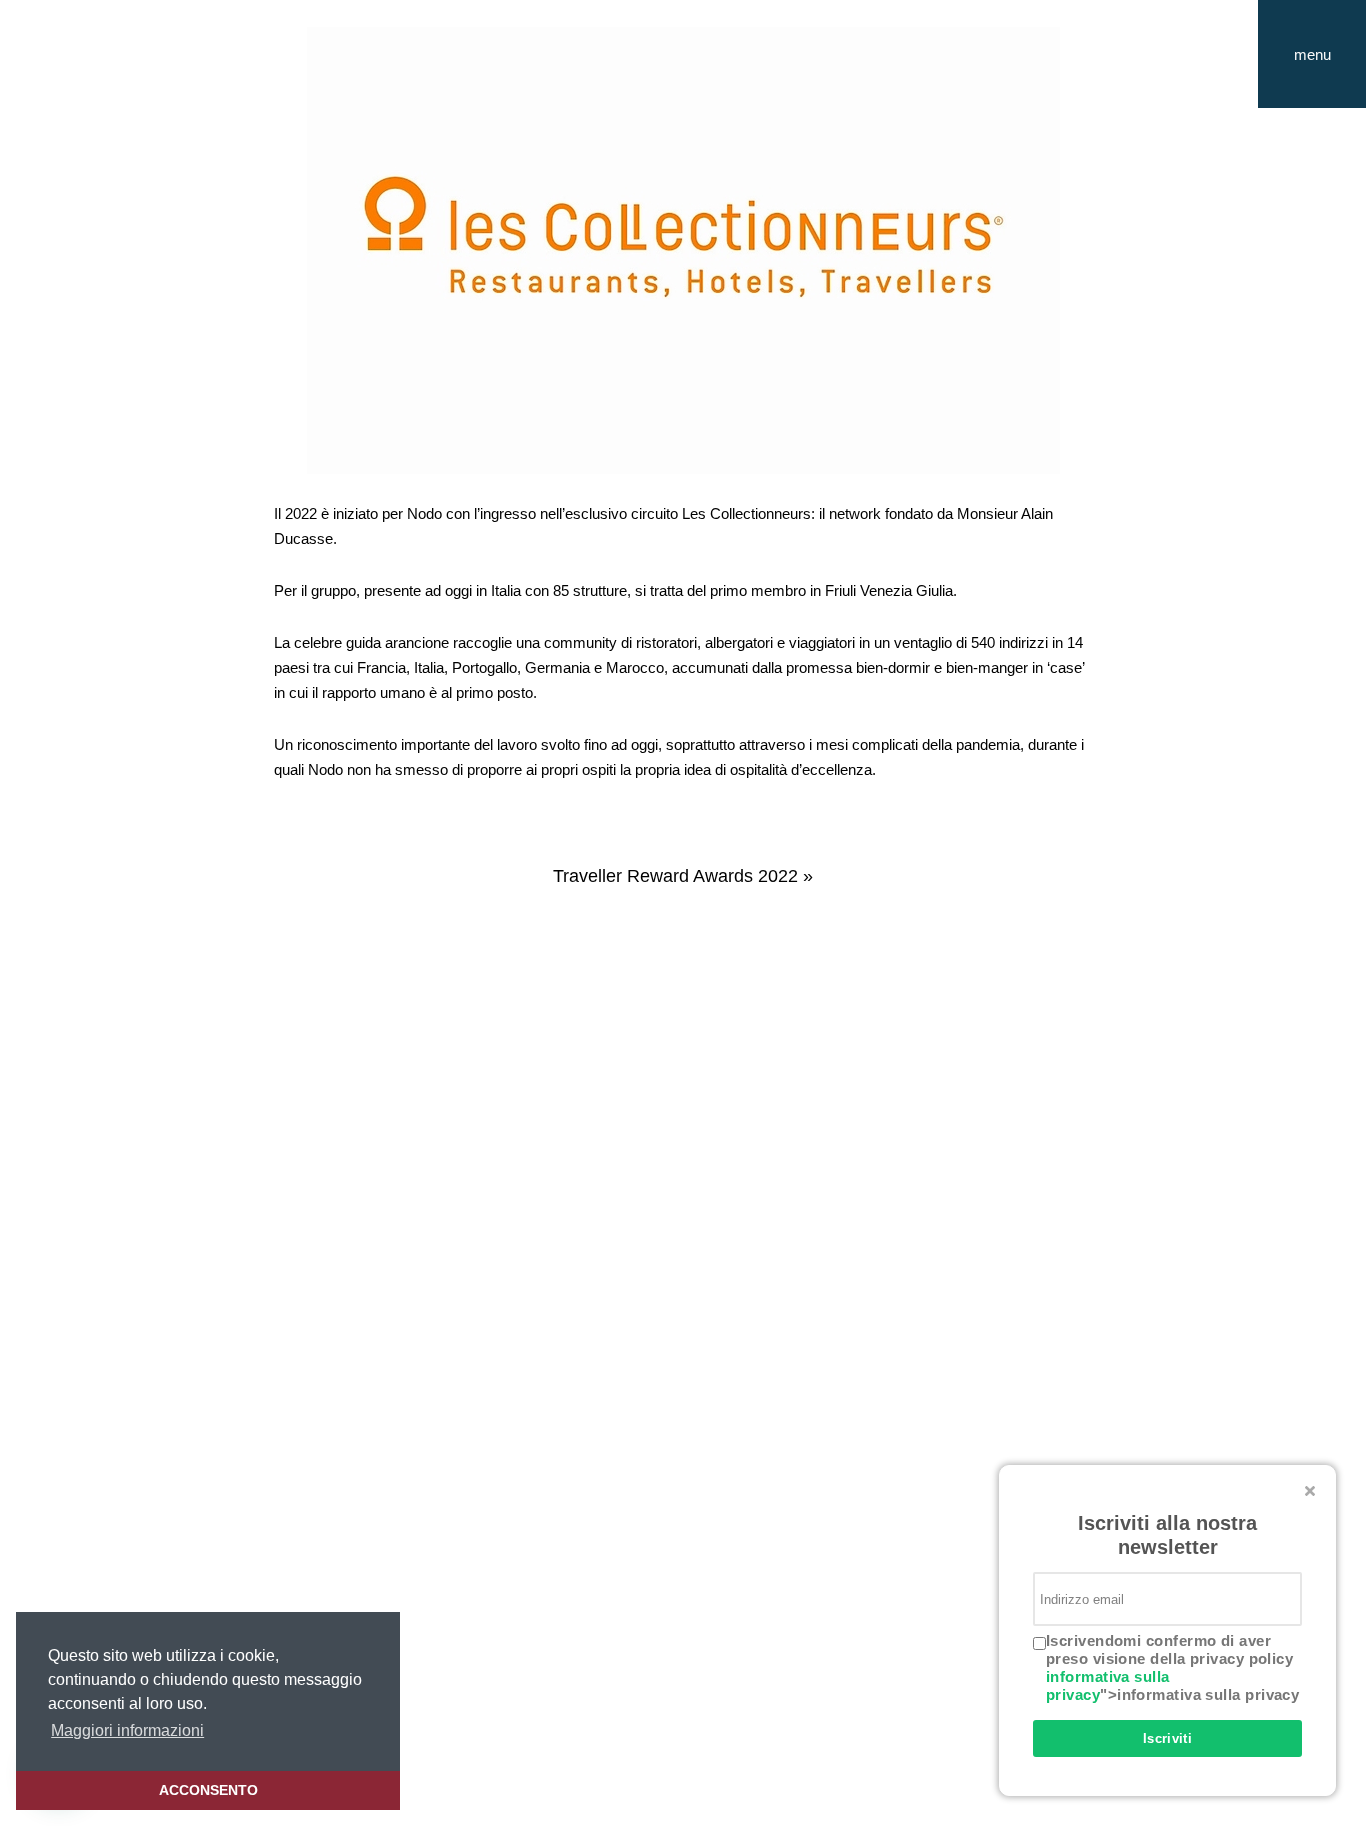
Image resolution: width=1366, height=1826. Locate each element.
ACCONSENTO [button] (208, 1790)
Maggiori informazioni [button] (127, 1730)
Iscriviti (1168, 1738)
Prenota (1312, 135)
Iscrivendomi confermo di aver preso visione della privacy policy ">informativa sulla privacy (1172, 1667)
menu (1330, 76)
